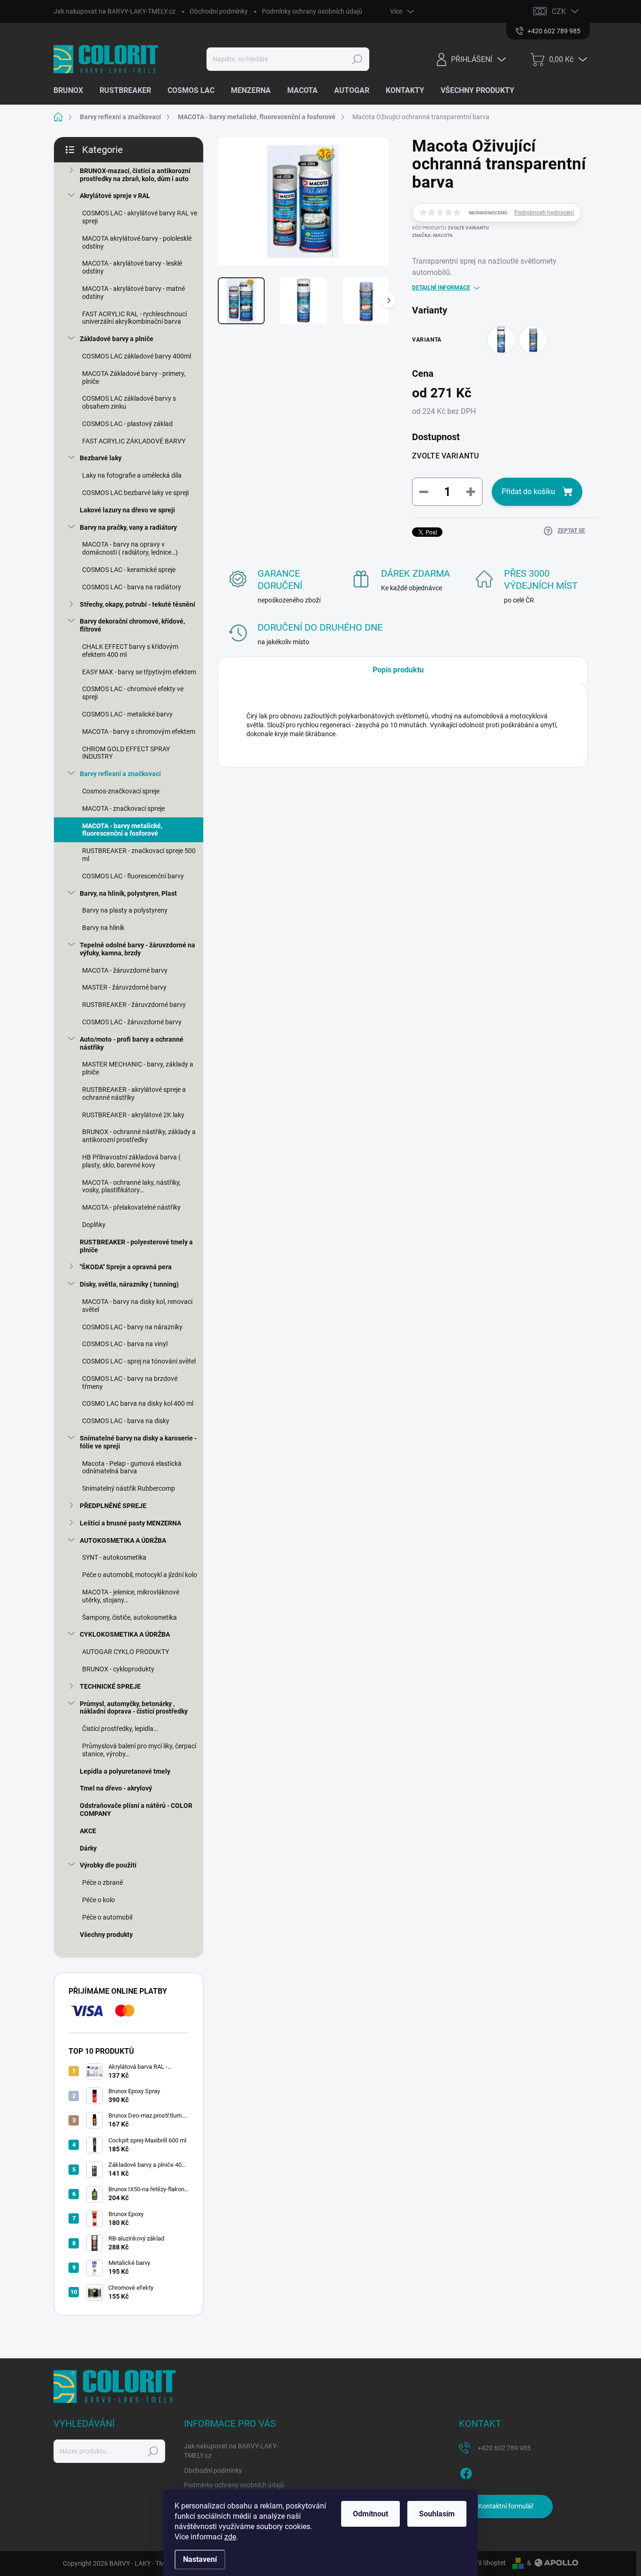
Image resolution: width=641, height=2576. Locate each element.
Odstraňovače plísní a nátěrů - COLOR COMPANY (136, 1810)
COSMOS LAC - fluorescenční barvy (133, 876)
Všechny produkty (106, 1935)
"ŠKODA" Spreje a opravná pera (126, 1267)
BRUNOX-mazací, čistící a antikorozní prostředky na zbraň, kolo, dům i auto (135, 175)
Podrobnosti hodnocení (544, 213)
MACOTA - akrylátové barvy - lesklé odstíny (132, 267)
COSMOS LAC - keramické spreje (129, 570)
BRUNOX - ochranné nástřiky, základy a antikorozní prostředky (139, 1136)
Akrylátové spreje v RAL (115, 196)
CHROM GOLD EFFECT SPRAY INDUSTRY (126, 753)
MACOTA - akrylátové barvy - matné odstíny (134, 293)
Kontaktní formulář (506, 2506)
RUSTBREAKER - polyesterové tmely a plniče (136, 1246)
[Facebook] (466, 2472)
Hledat (357, 59)
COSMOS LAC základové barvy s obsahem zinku (129, 402)
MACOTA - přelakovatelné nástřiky (131, 1207)
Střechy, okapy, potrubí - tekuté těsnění (137, 604)
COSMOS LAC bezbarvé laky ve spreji (135, 493)
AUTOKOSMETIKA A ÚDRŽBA (123, 1540)
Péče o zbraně (103, 1882)
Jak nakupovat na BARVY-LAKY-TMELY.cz (114, 11)
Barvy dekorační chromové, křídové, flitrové (132, 625)
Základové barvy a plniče (117, 339)
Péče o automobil (107, 1917)
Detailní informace (441, 288)
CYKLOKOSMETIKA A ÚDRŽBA (125, 1634)
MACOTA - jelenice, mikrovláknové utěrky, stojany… (131, 1596)
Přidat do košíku (528, 492)
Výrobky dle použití (108, 1865)
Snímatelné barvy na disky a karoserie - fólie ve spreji (138, 1442)
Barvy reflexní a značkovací (120, 774)
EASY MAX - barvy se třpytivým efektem (139, 672)
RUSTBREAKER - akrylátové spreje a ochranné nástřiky (134, 1094)
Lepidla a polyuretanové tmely (125, 1771)
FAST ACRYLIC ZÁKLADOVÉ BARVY (134, 441)
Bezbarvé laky (101, 458)
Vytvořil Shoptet (483, 2563)
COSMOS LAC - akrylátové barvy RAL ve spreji (140, 217)
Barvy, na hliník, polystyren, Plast (128, 893)
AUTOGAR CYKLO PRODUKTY (126, 1652)
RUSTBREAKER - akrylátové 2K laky (133, 1115)
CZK (559, 11)
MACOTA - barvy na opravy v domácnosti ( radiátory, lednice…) (130, 548)
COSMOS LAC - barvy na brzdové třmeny (130, 1383)
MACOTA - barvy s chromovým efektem (139, 732)
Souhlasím (437, 2514)
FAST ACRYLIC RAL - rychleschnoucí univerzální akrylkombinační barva (134, 318)
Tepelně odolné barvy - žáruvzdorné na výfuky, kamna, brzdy (137, 949)
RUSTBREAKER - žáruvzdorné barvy (134, 1005)
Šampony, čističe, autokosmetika (130, 1617)
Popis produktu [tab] (398, 670)
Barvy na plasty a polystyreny (125, 910)
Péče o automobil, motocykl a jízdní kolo (140, 1575)
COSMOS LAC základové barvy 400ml (137, 356)
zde (230, 2537)
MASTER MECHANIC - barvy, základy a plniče (138, 1068)
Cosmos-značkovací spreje (121, 791)
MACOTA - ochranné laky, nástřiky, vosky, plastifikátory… (131, 1186)
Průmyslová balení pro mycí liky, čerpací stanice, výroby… (139, 1750)
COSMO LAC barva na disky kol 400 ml (138, 1403)
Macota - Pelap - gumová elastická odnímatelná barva (132, 1467)
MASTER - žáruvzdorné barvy (124, 987)
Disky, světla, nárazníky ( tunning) (129, 1284)
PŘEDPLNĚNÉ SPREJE (113, 1506)
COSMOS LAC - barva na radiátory (132, 587)
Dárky (88, 1848)
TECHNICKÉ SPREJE (110, 1686)
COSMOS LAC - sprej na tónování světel (139, 1361)
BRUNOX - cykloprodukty (118, 1669)
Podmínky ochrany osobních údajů (312, 11)
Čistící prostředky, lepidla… (120, 1729)
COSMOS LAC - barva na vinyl (125, 1344)
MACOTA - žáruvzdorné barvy (125, 970)
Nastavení (200, 2559)
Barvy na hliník (103, 928)
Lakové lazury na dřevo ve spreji (127, 510)
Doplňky (94, 1225)
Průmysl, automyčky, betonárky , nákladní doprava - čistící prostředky (134, 1708)
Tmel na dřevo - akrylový (116, 1788)
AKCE (88, 1831)
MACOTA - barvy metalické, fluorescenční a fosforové (122, 830)
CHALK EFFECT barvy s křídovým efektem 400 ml (130, 651)
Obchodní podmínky (219, 11)
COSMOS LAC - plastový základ (127, 424)
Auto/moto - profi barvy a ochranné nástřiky (132, 1043)
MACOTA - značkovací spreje (123, 808)
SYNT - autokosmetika (114, 1557)
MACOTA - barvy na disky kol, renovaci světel (137, 1306)
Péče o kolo (99, 1900)
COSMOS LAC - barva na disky (126, 1421)
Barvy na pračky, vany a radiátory (128, 527)
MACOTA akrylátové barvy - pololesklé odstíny (137, 242)
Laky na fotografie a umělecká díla (132, 475)
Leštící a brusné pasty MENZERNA (130, 1523)
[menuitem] (72, 91)
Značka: (432, 235)
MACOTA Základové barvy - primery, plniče (134, 377)
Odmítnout (370, 2514)
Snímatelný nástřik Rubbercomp (129, 1488)
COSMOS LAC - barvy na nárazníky (132, 1327)
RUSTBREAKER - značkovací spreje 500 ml (139, 855)
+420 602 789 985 (504, 2448)
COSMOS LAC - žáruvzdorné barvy (132, 1022)
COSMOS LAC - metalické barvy (127, 714)
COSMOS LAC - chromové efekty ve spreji (133, 693)
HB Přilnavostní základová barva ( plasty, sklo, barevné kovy (131, 1161)
